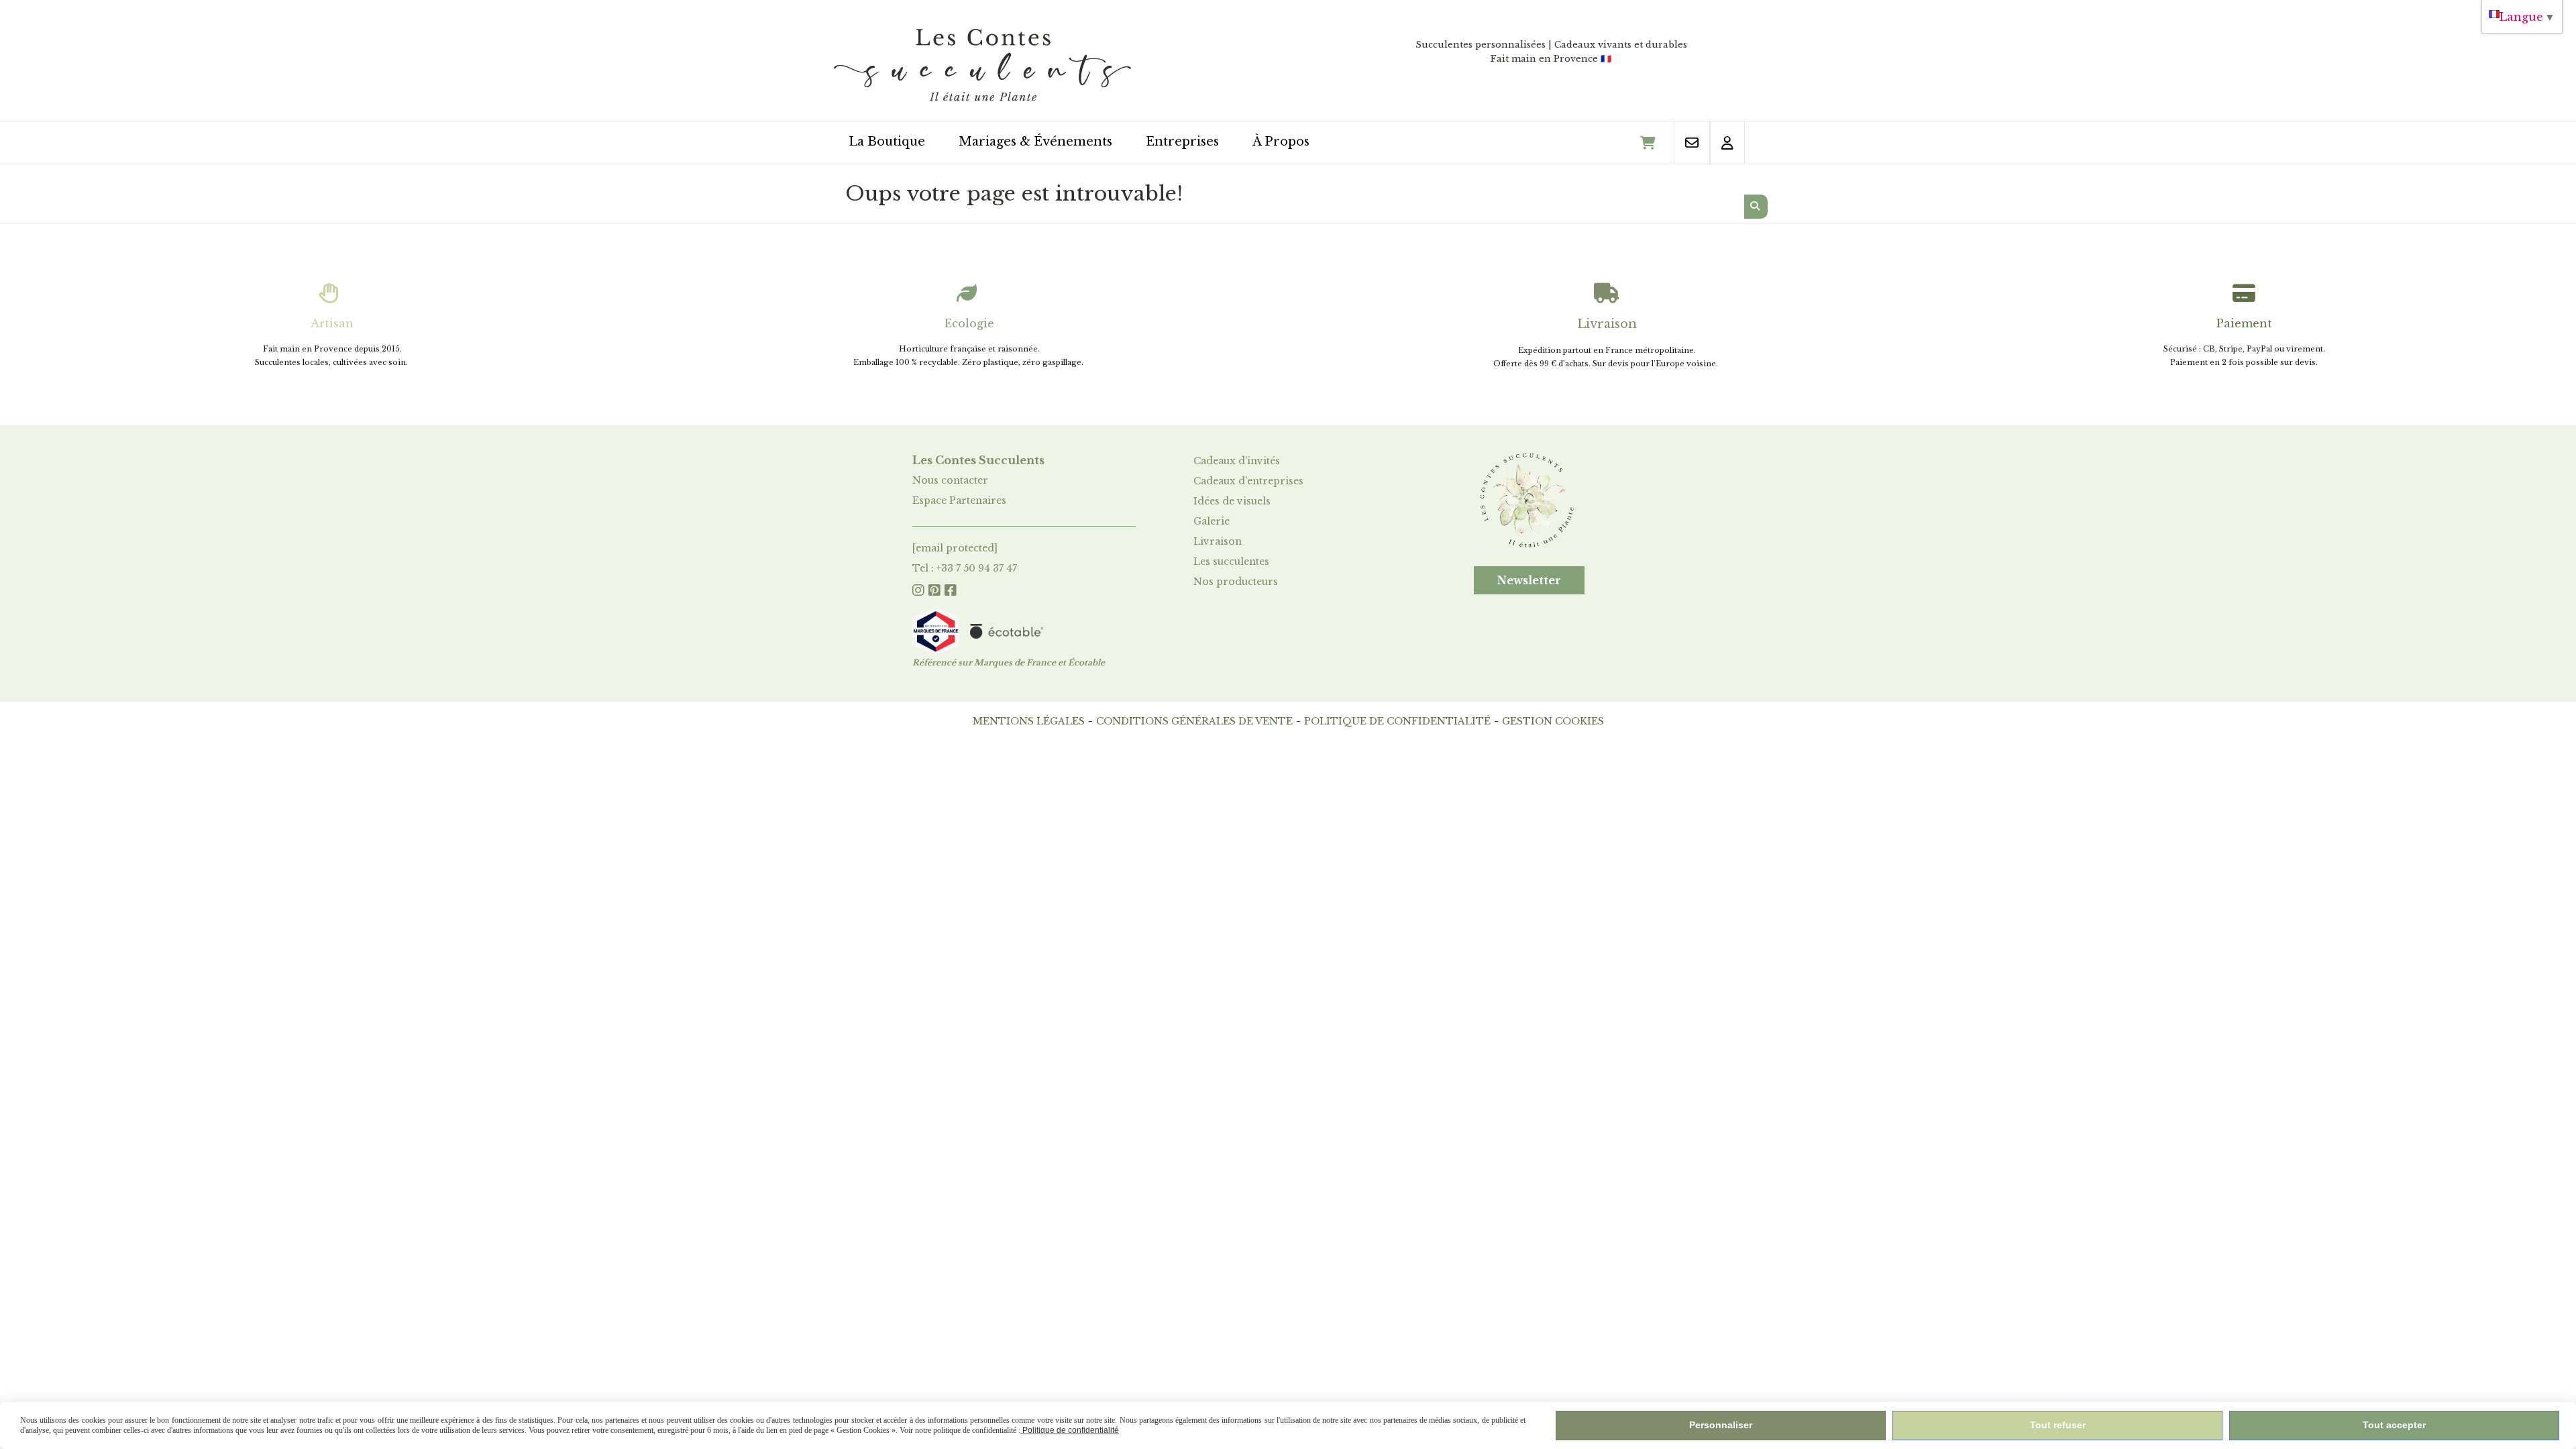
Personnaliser (1721, 1425)
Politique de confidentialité (1397, 721)
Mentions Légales (1029, 721)
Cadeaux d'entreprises (1248, 481)
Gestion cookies (1553, 721)
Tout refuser (2058, 1425)
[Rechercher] (1756, 207)
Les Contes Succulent (976, 460)
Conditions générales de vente (1194, 721)
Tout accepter (2394, 1425)
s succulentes (1237, 561)
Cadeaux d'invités (1237, 461)
